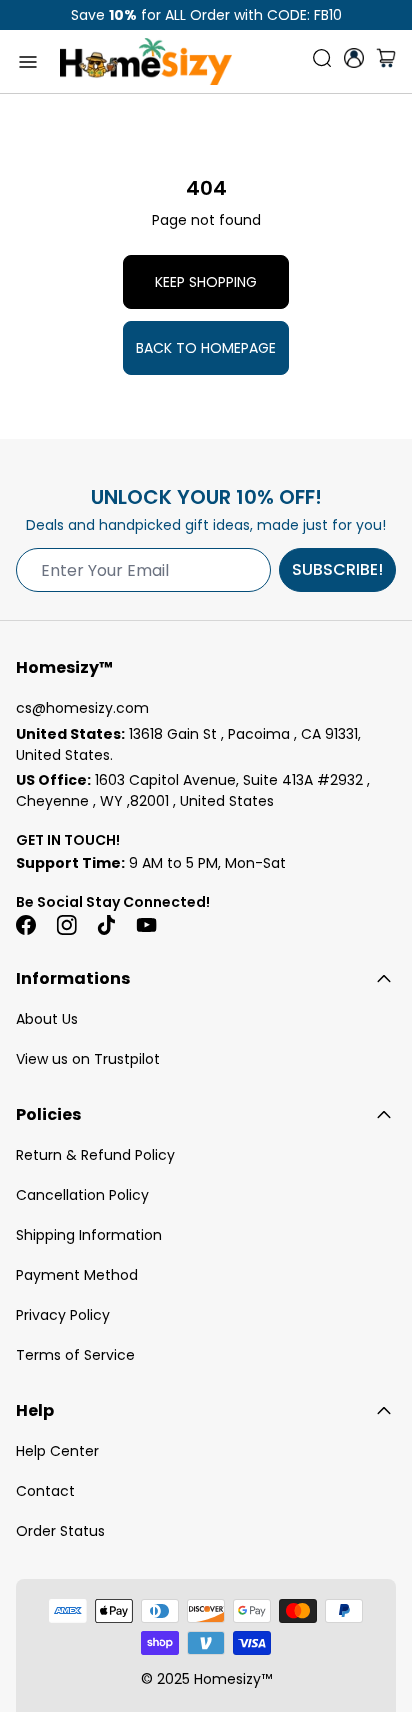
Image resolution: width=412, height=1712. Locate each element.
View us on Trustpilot (88, 1059)
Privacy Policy (63, 1315)
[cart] (386, 62)
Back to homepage (206, 348)
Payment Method (77, 1275)
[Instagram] (66, 925)
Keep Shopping (206, 282)
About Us (47, 1019)
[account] (354, 58)
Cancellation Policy (82, 1195)
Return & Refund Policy (95, 1155)
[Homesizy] (146, 61)
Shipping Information (89, 1235)
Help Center (57, 1451)
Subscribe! (337, 569)
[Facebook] (26, 925)
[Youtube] (146, 925)
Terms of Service (75, 1355)
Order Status (60, 1531)
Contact (45, 1491)
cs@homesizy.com (82, 708)
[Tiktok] (106, 925)
